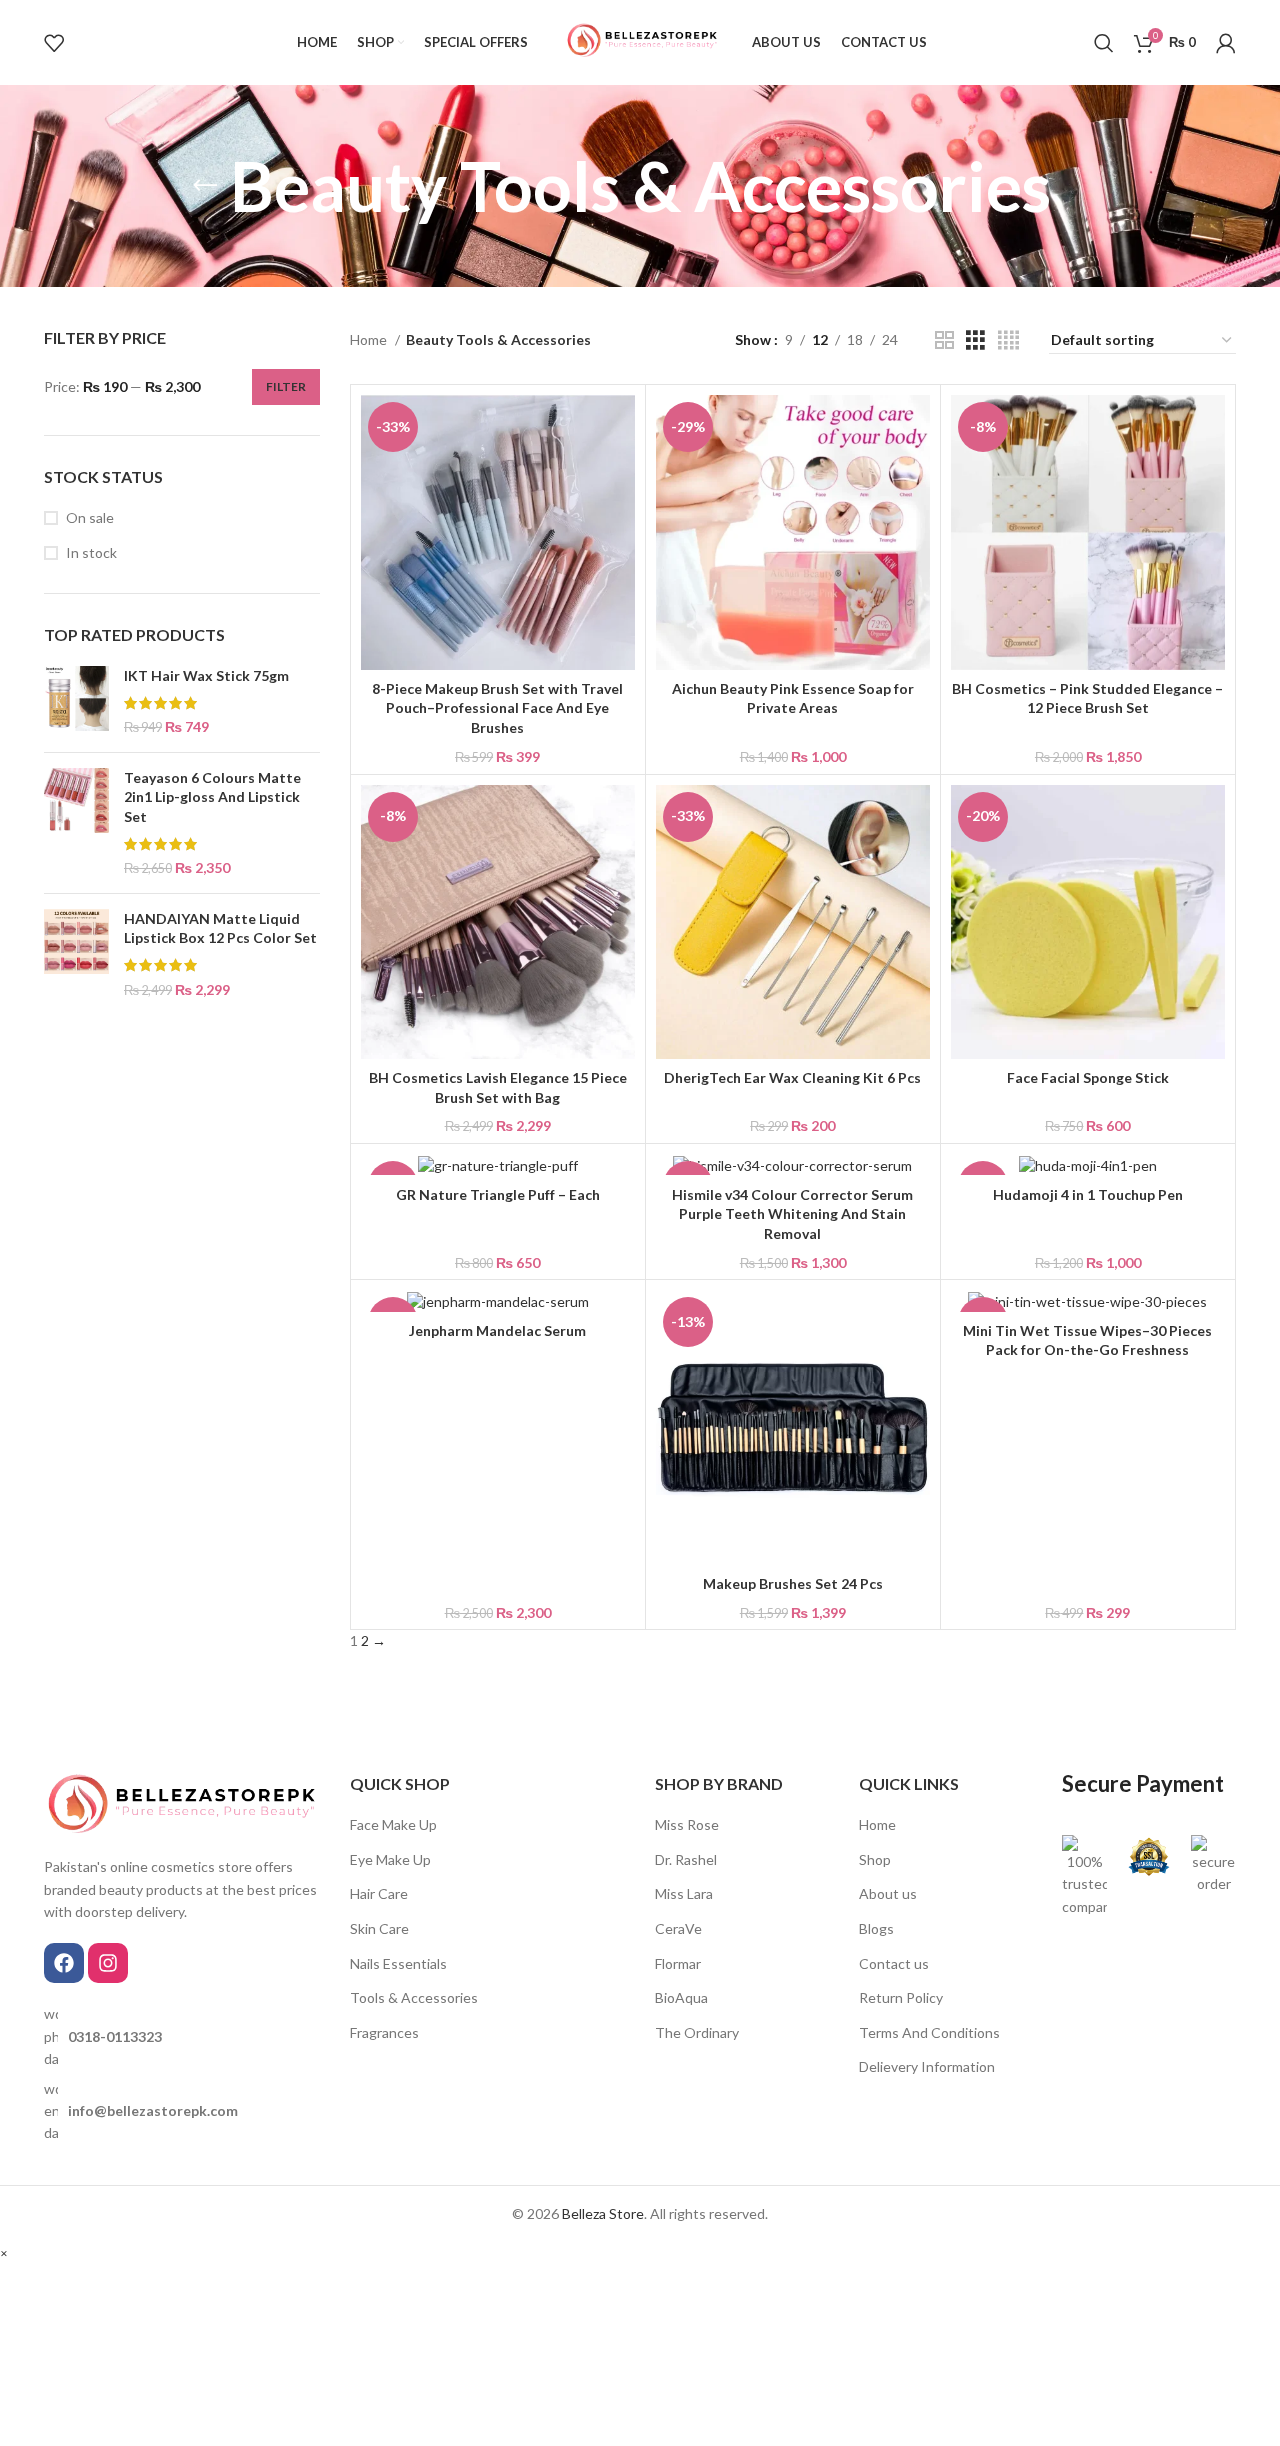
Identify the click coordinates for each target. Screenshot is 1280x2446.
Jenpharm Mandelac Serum (497, 1330)
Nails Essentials (398, 1963)
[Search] (1104, 43)
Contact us (894, 1963)
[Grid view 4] (1008, 340)
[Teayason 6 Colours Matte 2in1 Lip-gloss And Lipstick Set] (76, 823)
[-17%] (1088, 1164)
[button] (4, 2252)
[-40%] (1088, 1300)
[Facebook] (64, 1963)
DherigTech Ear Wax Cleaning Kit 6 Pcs (792, 1077)
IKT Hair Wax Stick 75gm (206, 675)
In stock (91, 552)
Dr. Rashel (686, 1859)
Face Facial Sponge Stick (1088, 1077)
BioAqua (681, 1997)
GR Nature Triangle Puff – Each (498, 1194)
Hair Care (379, 1893)
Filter (286, 386)
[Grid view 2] (944, 340)
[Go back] (205, 186)
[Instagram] (108, 1963)
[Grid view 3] (975, 340)
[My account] (1226, 43)
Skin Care (379, 1928)
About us (888, 1893)
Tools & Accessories (414, 1997)
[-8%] (498, 1300)
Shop (875, 1859)
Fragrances (384, 2032)
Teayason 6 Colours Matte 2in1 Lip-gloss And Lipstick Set (212, 797)
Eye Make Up (390, 1859)
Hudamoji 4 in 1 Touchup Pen (1088, 1194)
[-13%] (793, 1164)
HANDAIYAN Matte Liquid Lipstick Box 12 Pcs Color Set (220, 928)
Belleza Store (603, 2213)
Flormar (678, 1963)
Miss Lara (684, 1893)
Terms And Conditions (929, 2032)
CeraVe (678, 1928)
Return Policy (901, 1997)
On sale (90, 517)
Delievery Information (927, 2066)
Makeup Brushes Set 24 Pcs (793, 1583)
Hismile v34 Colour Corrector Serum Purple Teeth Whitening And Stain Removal (792, 1214)
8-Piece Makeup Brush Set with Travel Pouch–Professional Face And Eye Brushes (497, 708)
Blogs (876, 1928)
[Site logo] (640, 40)
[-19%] (498, 1164)
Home (370, 339)
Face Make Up (393, 1824)
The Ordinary (697, 2032)
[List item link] (182, 2036)
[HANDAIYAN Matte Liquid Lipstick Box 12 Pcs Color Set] (76, 954)
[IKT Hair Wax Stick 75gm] (76, 701)
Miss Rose (687, 1824)
